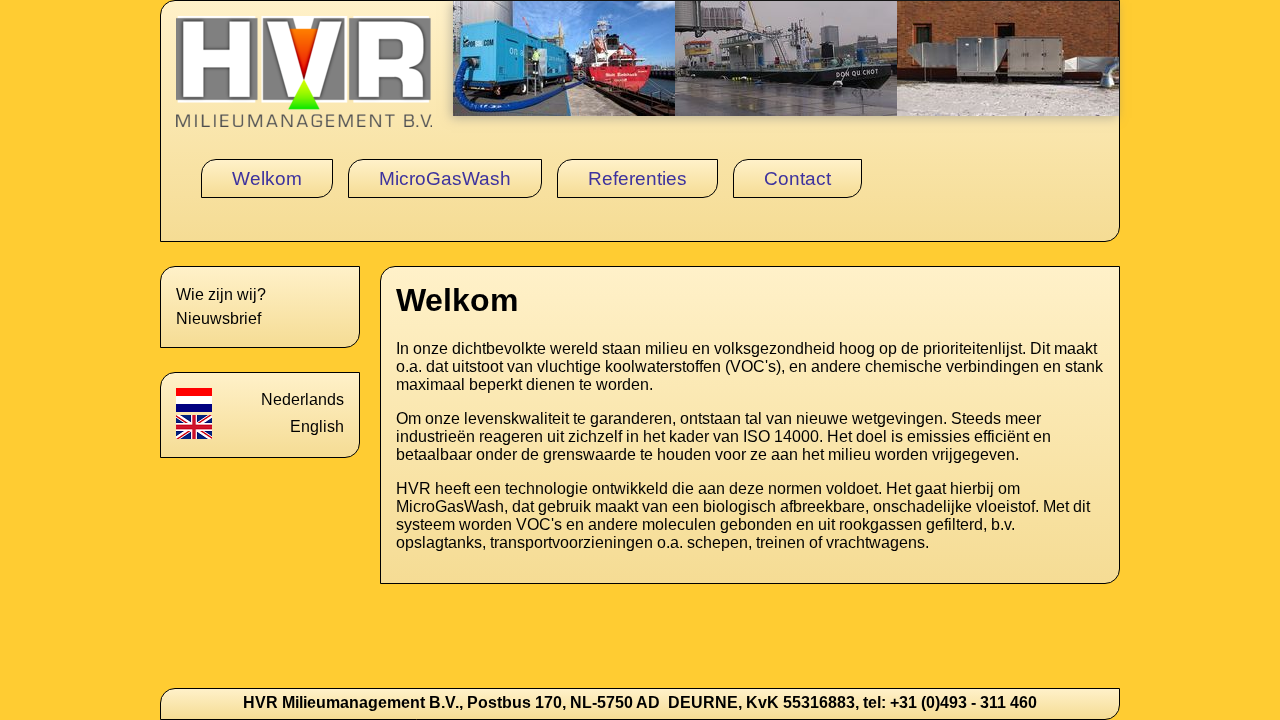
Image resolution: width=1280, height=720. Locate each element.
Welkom (267, 178)
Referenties (637, 178)
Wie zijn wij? (221, 294)
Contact (797, 178)
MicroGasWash (445, 178)
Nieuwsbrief (218, 318)
